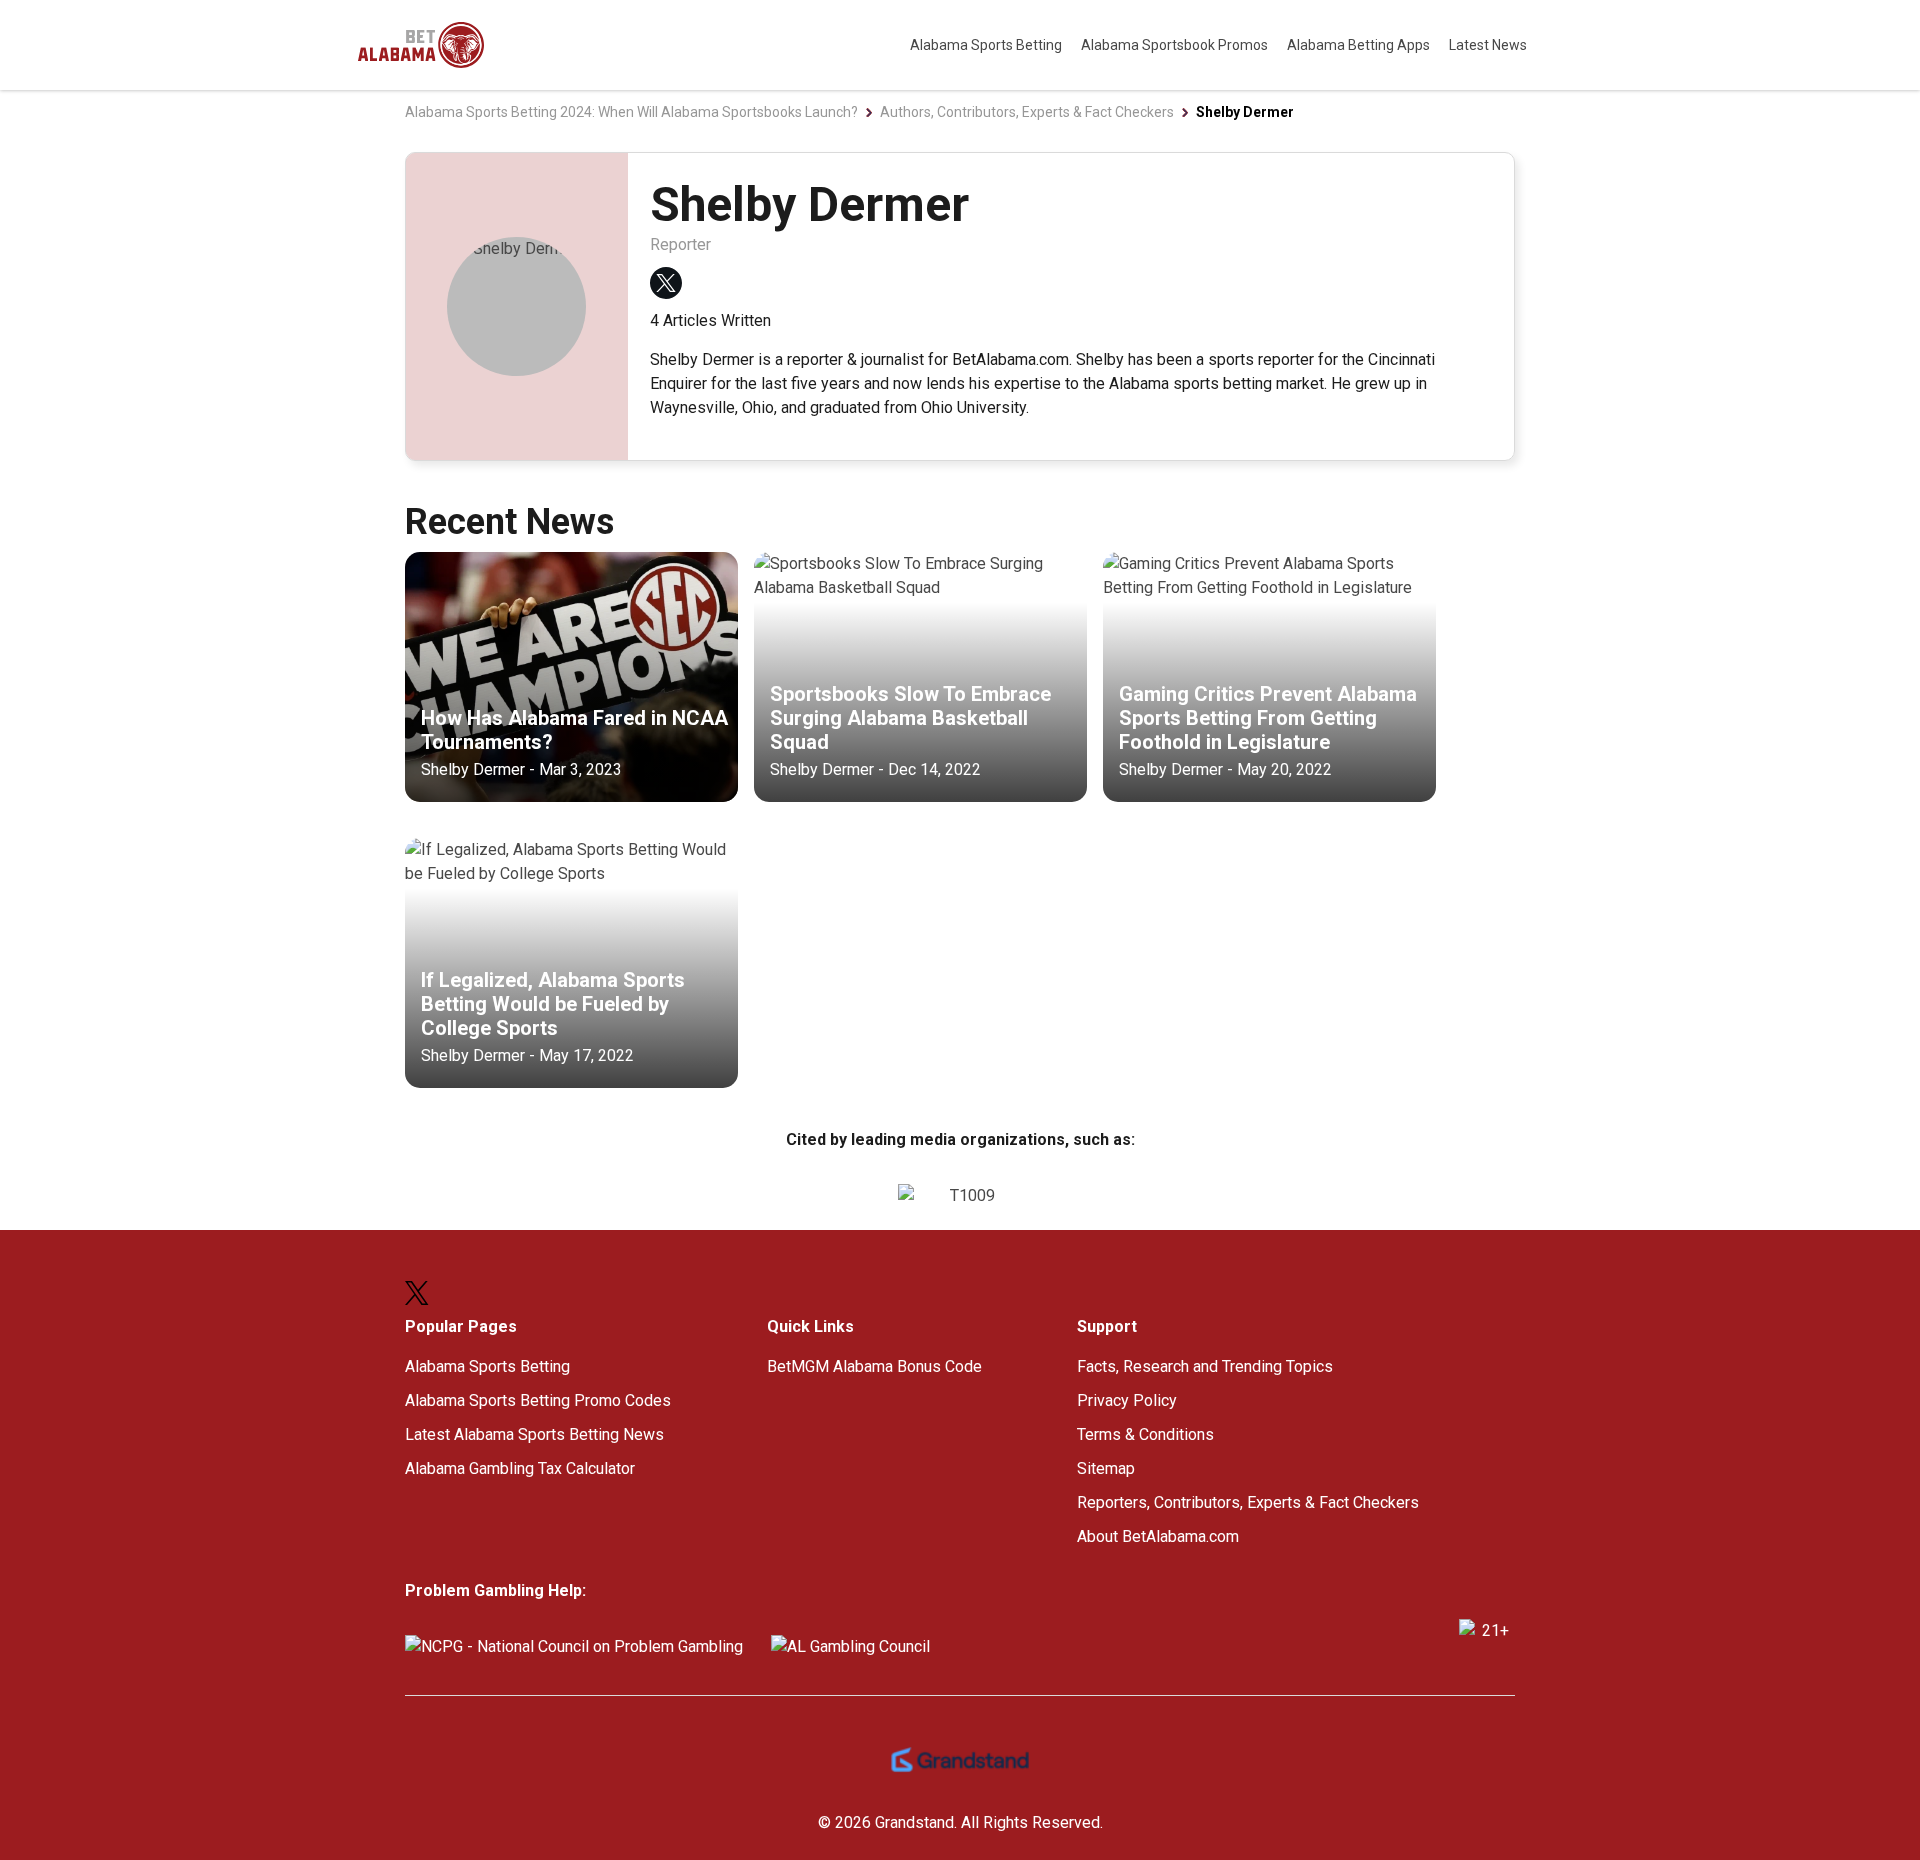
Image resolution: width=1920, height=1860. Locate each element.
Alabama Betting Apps (1360, 45)
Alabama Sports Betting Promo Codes (538, 1400)
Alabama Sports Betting (987, 45)
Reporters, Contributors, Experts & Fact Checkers (1248, 1502)
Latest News (1488, 45)
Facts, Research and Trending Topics (1205, 1366)
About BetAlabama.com (1158, 1536)
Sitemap (1106, 1468)
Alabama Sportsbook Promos (1176, 45)
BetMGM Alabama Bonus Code (874, 1366)
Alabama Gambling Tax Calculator (520, 1468)
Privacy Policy (1127, 1400)
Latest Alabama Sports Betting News (534, 1434)
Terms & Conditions (1145, 1434)
